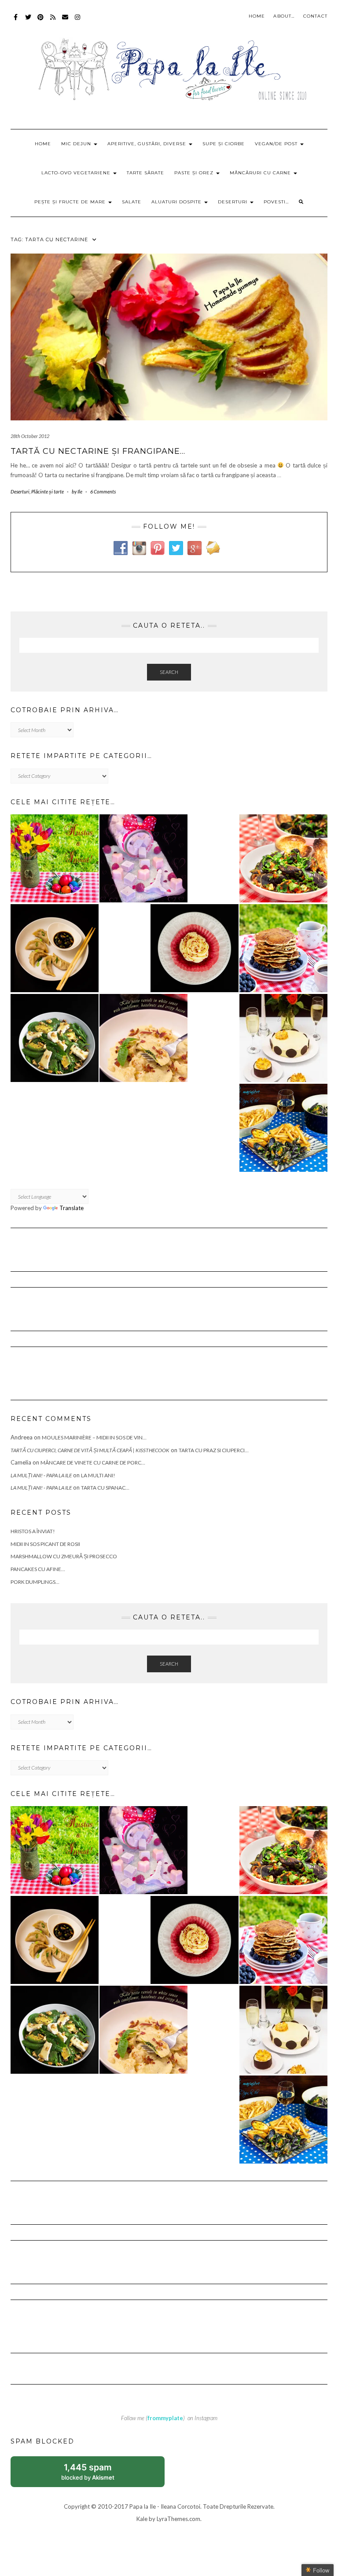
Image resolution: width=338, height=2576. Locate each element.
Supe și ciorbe (224, 144)
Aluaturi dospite (177, 202)
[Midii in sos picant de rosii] (283, 858)
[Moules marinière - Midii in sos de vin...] (283, 1128)
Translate (72, 1208)
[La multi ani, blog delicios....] (283, 1038)
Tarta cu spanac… (105, 1488)
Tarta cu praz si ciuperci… (214, 1450)
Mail (65, 21)
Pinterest (41, 21)
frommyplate (165, 2418)
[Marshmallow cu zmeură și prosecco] (143, 858)
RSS (53, 21)
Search (169, 672)
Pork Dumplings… (35, 1582)
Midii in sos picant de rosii (45, 1544)
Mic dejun (77, 144)
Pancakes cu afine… (38, 1569)
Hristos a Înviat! (33, 1531)
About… (284, 16)
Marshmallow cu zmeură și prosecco (64, 1556)
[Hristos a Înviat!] (55, 858)
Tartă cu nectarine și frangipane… (98, 451)
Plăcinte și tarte (48, 491)
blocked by (97, 2475)
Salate (132, 202)
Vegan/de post (277, 144)
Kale (142, 2519)
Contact (315, 16)
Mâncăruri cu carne (261, 173)
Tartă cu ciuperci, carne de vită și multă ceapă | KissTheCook (90, 1450)
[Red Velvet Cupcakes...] (195, 948)
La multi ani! (98, 1475)
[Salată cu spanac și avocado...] (55, 1038)
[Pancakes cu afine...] (283, 948)
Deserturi (233, 202)
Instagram (78, 21)
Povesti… (276, 202)
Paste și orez (195, 173)
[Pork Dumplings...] (55, 948)
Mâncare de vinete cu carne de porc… (93, 1463)
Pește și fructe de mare (71, 202)
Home (257, 16)
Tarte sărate (145, 173)
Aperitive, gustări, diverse (148, 144)
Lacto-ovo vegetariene (77, 173)
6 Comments (103, 491)
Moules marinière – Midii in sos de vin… (94, 1437)
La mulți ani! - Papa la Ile (41, 1475)
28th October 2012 (30, 436)
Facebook (16, 21)
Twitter (28, 21)
